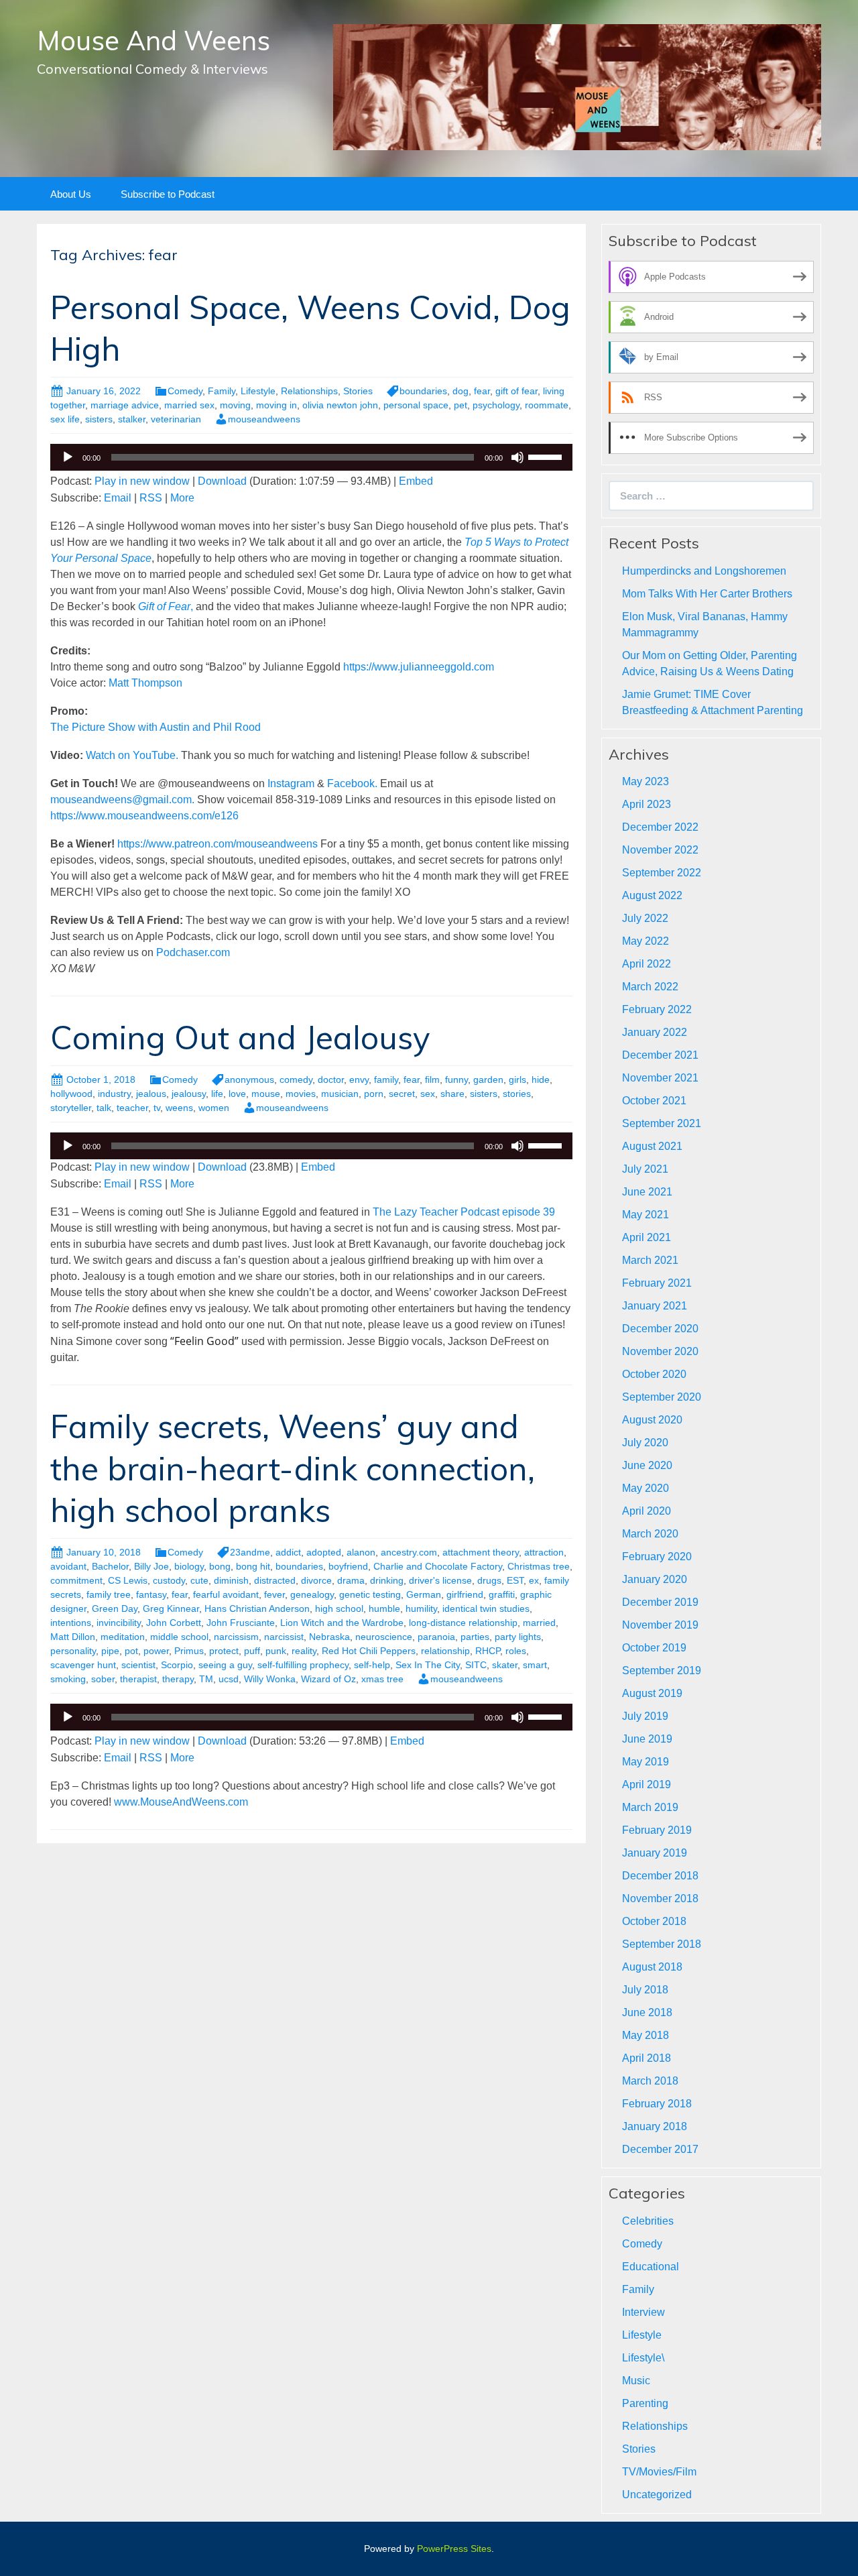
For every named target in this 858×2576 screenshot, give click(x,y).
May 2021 (646, 1215)
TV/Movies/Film (659, 2472)
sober (103, 1679)
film (432, 1079)
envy (359, 1079)
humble (384, 1608)
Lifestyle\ (643, 2358)
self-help (372, 1665)
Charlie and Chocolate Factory (438, 1566)
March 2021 (650, 1260)
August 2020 (652, 1420)
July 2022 (645, 918)
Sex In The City (428, 1665)
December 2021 (660, 1055)
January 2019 (655, 1853)
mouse (266, 1094)
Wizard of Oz (328, 1679)
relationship (445, 1651)
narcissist (284, 1637)
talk (104, 1108)
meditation (123, 1637)
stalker (132, 419)
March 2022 (650, 987)
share (452, 1094)
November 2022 (660, 850)
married (539, 1623)
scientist (138, 1665)
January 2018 (655, 2126)
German (424, 1594)
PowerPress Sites (454, 2549)
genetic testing (370, 1594)
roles (516, 1651)
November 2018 (660, 1898)
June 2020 (647, 1465)
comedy (296, 1079)
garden (488, 1079)
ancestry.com (409, 1552)
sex (428, 1094)
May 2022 (646, 941)
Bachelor (110, 1566)
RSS (151, 498)
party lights (518, 1637)
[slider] (547, 456)
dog (461, 391)
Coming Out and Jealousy (240, 1037)
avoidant (68, 1566)
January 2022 (655, 1032)
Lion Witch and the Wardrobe (342, 1623)
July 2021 (645, 1169)
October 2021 (654, 1101)
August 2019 (652, 1693)
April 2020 (647, 1511)
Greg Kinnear (171, 1608)
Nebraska (329, 1637)
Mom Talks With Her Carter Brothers (707, 594)
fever (274, 1594)
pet (461, 405)
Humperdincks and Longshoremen (704, 571)
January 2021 (655, 1306)
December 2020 (660, 1329)
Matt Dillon (73, 1637)
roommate (547, 405)
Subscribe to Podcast (168, 194)
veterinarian (176, 419)
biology (189, 1566)
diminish (231, 1580)
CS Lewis (128, 1580)
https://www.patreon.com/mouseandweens (218, 844)
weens (179, 1108)
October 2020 (654, 1374)
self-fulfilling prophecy (303, 1665)
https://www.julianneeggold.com (419, 667)
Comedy (185, 391)
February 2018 (657, 2104)
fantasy (151, 1594)
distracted (275, 1580)
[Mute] (517, 457)
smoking (68, 1679)
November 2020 (660, 1351)
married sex (189, 405)
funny (456, 1079)
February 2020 (657, 1557)
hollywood (71, 1094)
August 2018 (652, 1967)
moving (235, 405)
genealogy (312, 1594)
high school (339, 1608)
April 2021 (647, 1237)
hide (541, 1079)
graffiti (502, 1594)
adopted (324, 1552)
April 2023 (647, 804)
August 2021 (652, 1146)
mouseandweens (264, 419)
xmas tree (382, 1679)
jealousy (189, 1094)
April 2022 (647, 964)
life (217, 1094)
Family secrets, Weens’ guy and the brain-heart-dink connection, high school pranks (293, 1468)
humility (421, 1608)
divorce (316, 1580)
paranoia (436, 1637)
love (237, 1094)
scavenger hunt (83, 1665)
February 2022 (657, 1009)
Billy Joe (151, 1566)
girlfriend (465, 1594)
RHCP (488, 1651)
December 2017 (660, 2149)
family (386, 1079)
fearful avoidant (226, 1594)
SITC (476, 1665)
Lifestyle (258, 391)
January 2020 (655, 1579)
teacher (132, 1108)
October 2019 (654, 1648)
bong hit (253, 1566)
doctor (331, 1079)
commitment (76, 1580)
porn (374, 1094)
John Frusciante (241, 1623)
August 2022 (652, 895)
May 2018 (646, 2035)
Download (222, 481)
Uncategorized (657, 2495)
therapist (138, 1679)
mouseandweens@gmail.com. (124, 800)
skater (505, 1665)
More (182, 498)
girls (517, 1079)
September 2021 (662, 1123)
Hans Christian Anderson (257, 1608)
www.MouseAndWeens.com (181, 1802)
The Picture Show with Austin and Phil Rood (156, 727)
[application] (311, 457)
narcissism (236, 1637)
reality (304, 1651)
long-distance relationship (463, 1623)
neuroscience (384, 1637)
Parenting (645, 2403)
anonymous (249, 1079)
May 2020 (646, 1488)
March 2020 (650, 1534)
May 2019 (646, 1762)
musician (340, 1094)
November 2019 (660, 1625)
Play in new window (142, 481)
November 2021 (660, 1078)
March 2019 (650, 1807)
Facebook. (352, 783)
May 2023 (646, 781)
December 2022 (660, 827)
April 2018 (647, 2058)
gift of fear (516, 391)
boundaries (423, 391)
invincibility (119, 1623)
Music (636, 2381)
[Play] (68, 457)
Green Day (115, 1608)
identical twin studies (486, 1608)
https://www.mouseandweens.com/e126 (144, 816)
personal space (416, 405)
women (214, 1108)
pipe (110, 1651)
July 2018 (645, 1990)
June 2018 (647, 2012)
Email (118, 498)
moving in (277, 405)
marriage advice (125, 405)
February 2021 (657, 1283)
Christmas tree (539, 1566)
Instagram (291, 783)
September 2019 (662, 1671)
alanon (361, 1552)
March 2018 (650, 2081)
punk (276, 1651)
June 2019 (647, 1739)
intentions (71, 1623)
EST (515, 1580)
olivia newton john (340, 405)
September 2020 (662, 1397)
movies (301, 1094)
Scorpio (177, 1665)
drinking (387, 1580)
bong (220, 1566)
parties (475, 1637)
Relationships (309, 391)
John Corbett (174, 1623)
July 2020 (645, 1443)
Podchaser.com (193, 952)
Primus (189, 1651)
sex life (65, 419)
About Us (71, 194)
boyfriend (348, 1566)
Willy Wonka (270, 1679)
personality (73, 1651)
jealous (151, 1094)
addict (288, 1552)
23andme (250, 1552)
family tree (109, 1594)
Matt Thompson (145, 683)
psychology (496, 405)
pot (131, 1651)
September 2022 (662, 873)
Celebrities (648, 2221)
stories (517, 1094)
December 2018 (660, 1876)
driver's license (440, 1580)
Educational (651, 2267)
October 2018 (654, 1921)
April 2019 (647, 1784)
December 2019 (660, 1602)
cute (199, 1580)
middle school (179, 1637)
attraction (544, 1552)
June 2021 (647, 1192)
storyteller (71, 1108)
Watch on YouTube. (132, 755)
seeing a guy (225, 1665)
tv (157, 1108)
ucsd (229, 1679)
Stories (358, 391)
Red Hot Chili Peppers (369, 1651)
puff (252, 1651)
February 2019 (657, 1830)
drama (351, 1580)
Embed (416, 481)
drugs (489, 1580)
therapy (178, 1679)
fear (482, 391)
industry (114, 1094)
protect (224, 1651)
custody (169, 1580)
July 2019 (645, 1716)
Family (222, 391)
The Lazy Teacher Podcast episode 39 (464, 1212)
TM (206, 1679)
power (156, 1651)
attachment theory (481, 1552)
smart (535, 1665)
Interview (643, 2312)
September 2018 (662, 1944)
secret (402, 1094)
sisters (99, 419)
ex (534, 1580)
